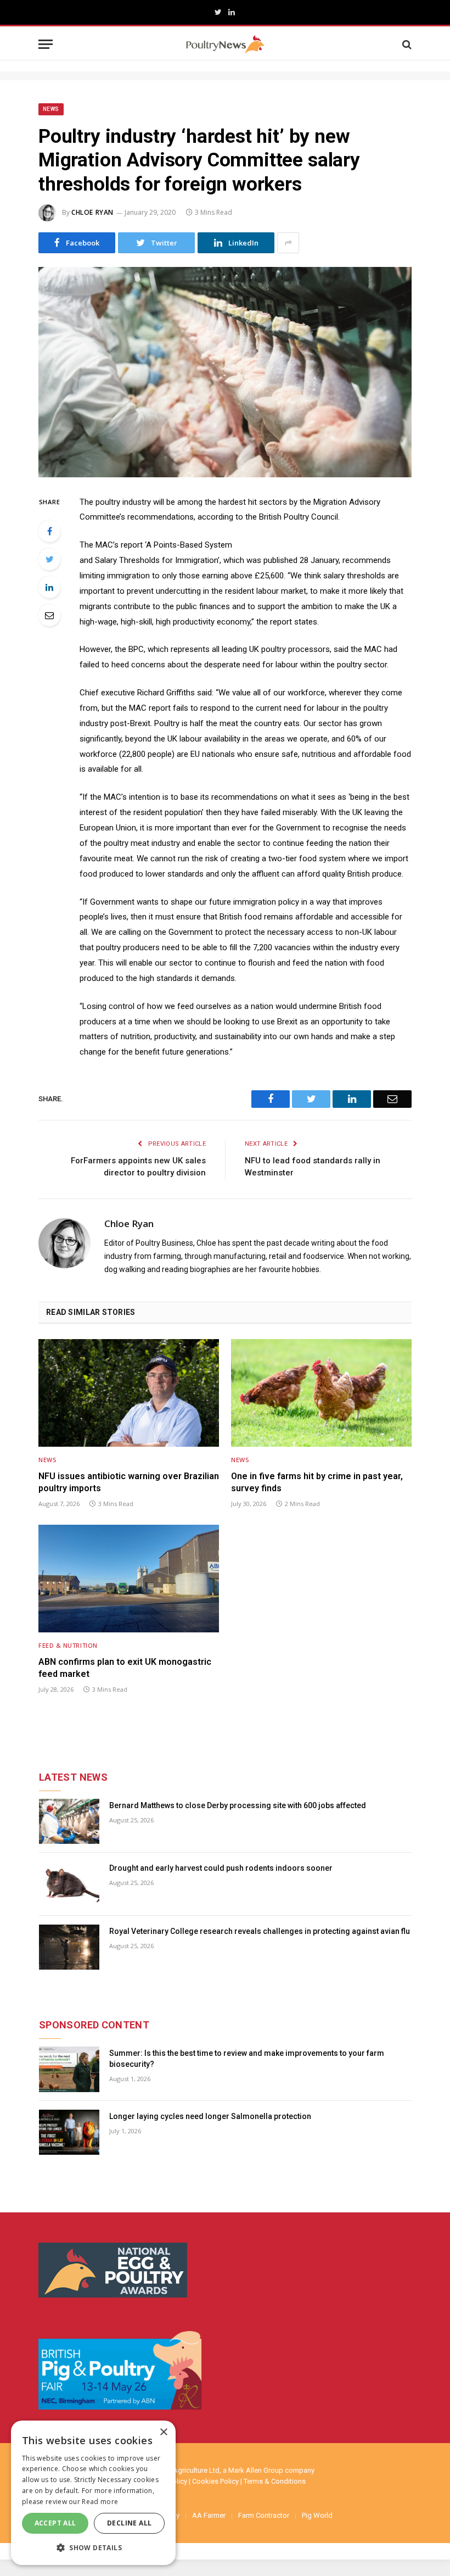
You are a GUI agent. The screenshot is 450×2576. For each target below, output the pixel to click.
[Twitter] (49, 559)
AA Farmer (209, 2515)
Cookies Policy (215, 2481)
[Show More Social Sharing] (288, 243)
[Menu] (46, 44)
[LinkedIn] (49, 587)
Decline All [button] (129, 2523)
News (51, 109)
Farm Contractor (264, 2515)
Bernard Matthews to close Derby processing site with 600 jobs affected (238, 1805)
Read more (100, 2502)
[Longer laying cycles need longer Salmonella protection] (69, 2132)
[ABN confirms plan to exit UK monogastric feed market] (129, 1579)
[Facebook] (49, 531)
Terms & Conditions (275, 2481)
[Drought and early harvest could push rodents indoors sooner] (69, 1884)
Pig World (317, 2515)
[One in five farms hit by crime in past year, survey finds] (321, 1393)
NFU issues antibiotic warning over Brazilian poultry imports (129, 1482)
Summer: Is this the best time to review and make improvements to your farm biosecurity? (247, 2059)
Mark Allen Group (256, 2470)
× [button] (163, 2432)
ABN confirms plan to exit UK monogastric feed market (125, 1668)
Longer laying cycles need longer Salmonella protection (210, 2116)
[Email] (49, 615)
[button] (93, 2547)
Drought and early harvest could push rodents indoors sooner (221, 1868)
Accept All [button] (55, 2523)
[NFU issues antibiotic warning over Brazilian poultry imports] (129, 1393)
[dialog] (93, 2493)
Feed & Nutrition (68, 1645)
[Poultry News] (225, 44)
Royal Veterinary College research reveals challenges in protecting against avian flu (260, 1931)
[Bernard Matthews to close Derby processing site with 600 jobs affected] (69, 1822)
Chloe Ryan (92, 212)
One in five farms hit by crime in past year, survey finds (317, 1482)
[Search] (406, 44)
